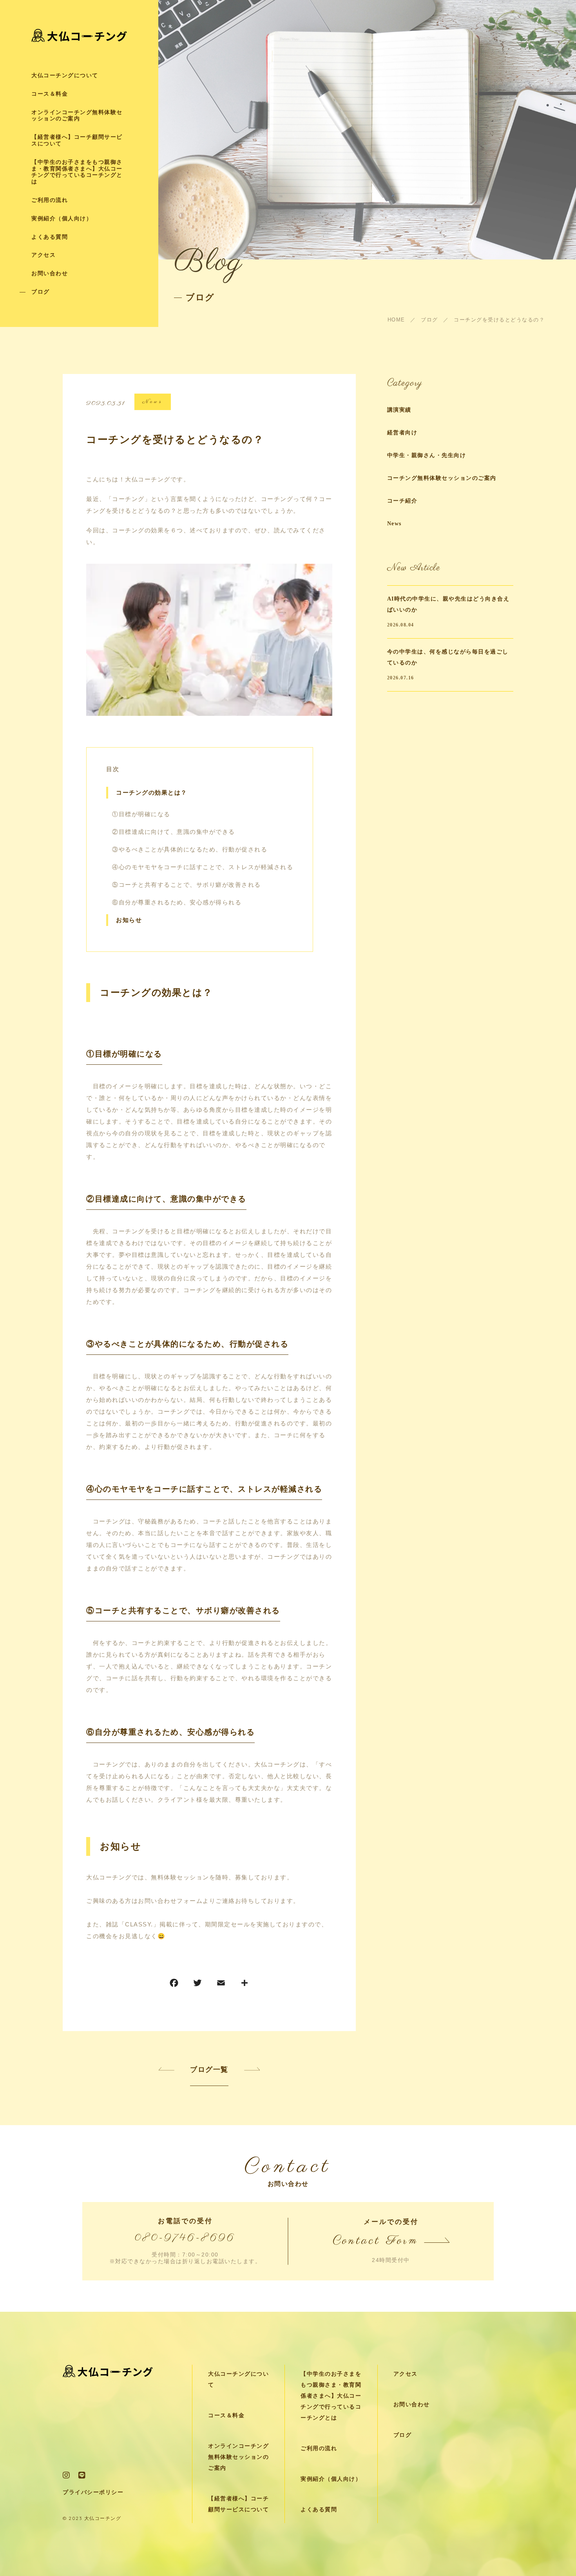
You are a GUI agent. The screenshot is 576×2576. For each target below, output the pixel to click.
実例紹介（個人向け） (62, 219)
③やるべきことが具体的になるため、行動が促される (190, 849)
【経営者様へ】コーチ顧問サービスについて (77, 140)
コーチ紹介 (402, 501)
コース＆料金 (50, 94)
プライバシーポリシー (93, 2492)
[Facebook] (174, 1985)
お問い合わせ (50, 273)
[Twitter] (197, 1985)
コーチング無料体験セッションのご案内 (442, 478)
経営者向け (402, 433)
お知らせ (129, 920)
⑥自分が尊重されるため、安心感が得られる (177, 902)
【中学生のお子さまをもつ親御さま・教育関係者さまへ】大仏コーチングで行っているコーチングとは (77, 172)
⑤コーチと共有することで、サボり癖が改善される (187, 885)
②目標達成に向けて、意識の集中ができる (174, 832)
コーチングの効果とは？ (152, 793)
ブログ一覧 (209, 2070)
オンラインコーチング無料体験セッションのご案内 (77, 116)
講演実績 (399, 410)
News (153, 402)
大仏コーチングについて (65, 75)
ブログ (41, 292)
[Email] (221, 1985)
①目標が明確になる (141, 814)
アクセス (43, 255)
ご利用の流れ (50, 200)
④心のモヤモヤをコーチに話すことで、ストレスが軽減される (203, 867)
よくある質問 (50, 237)
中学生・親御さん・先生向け (427, 455)
